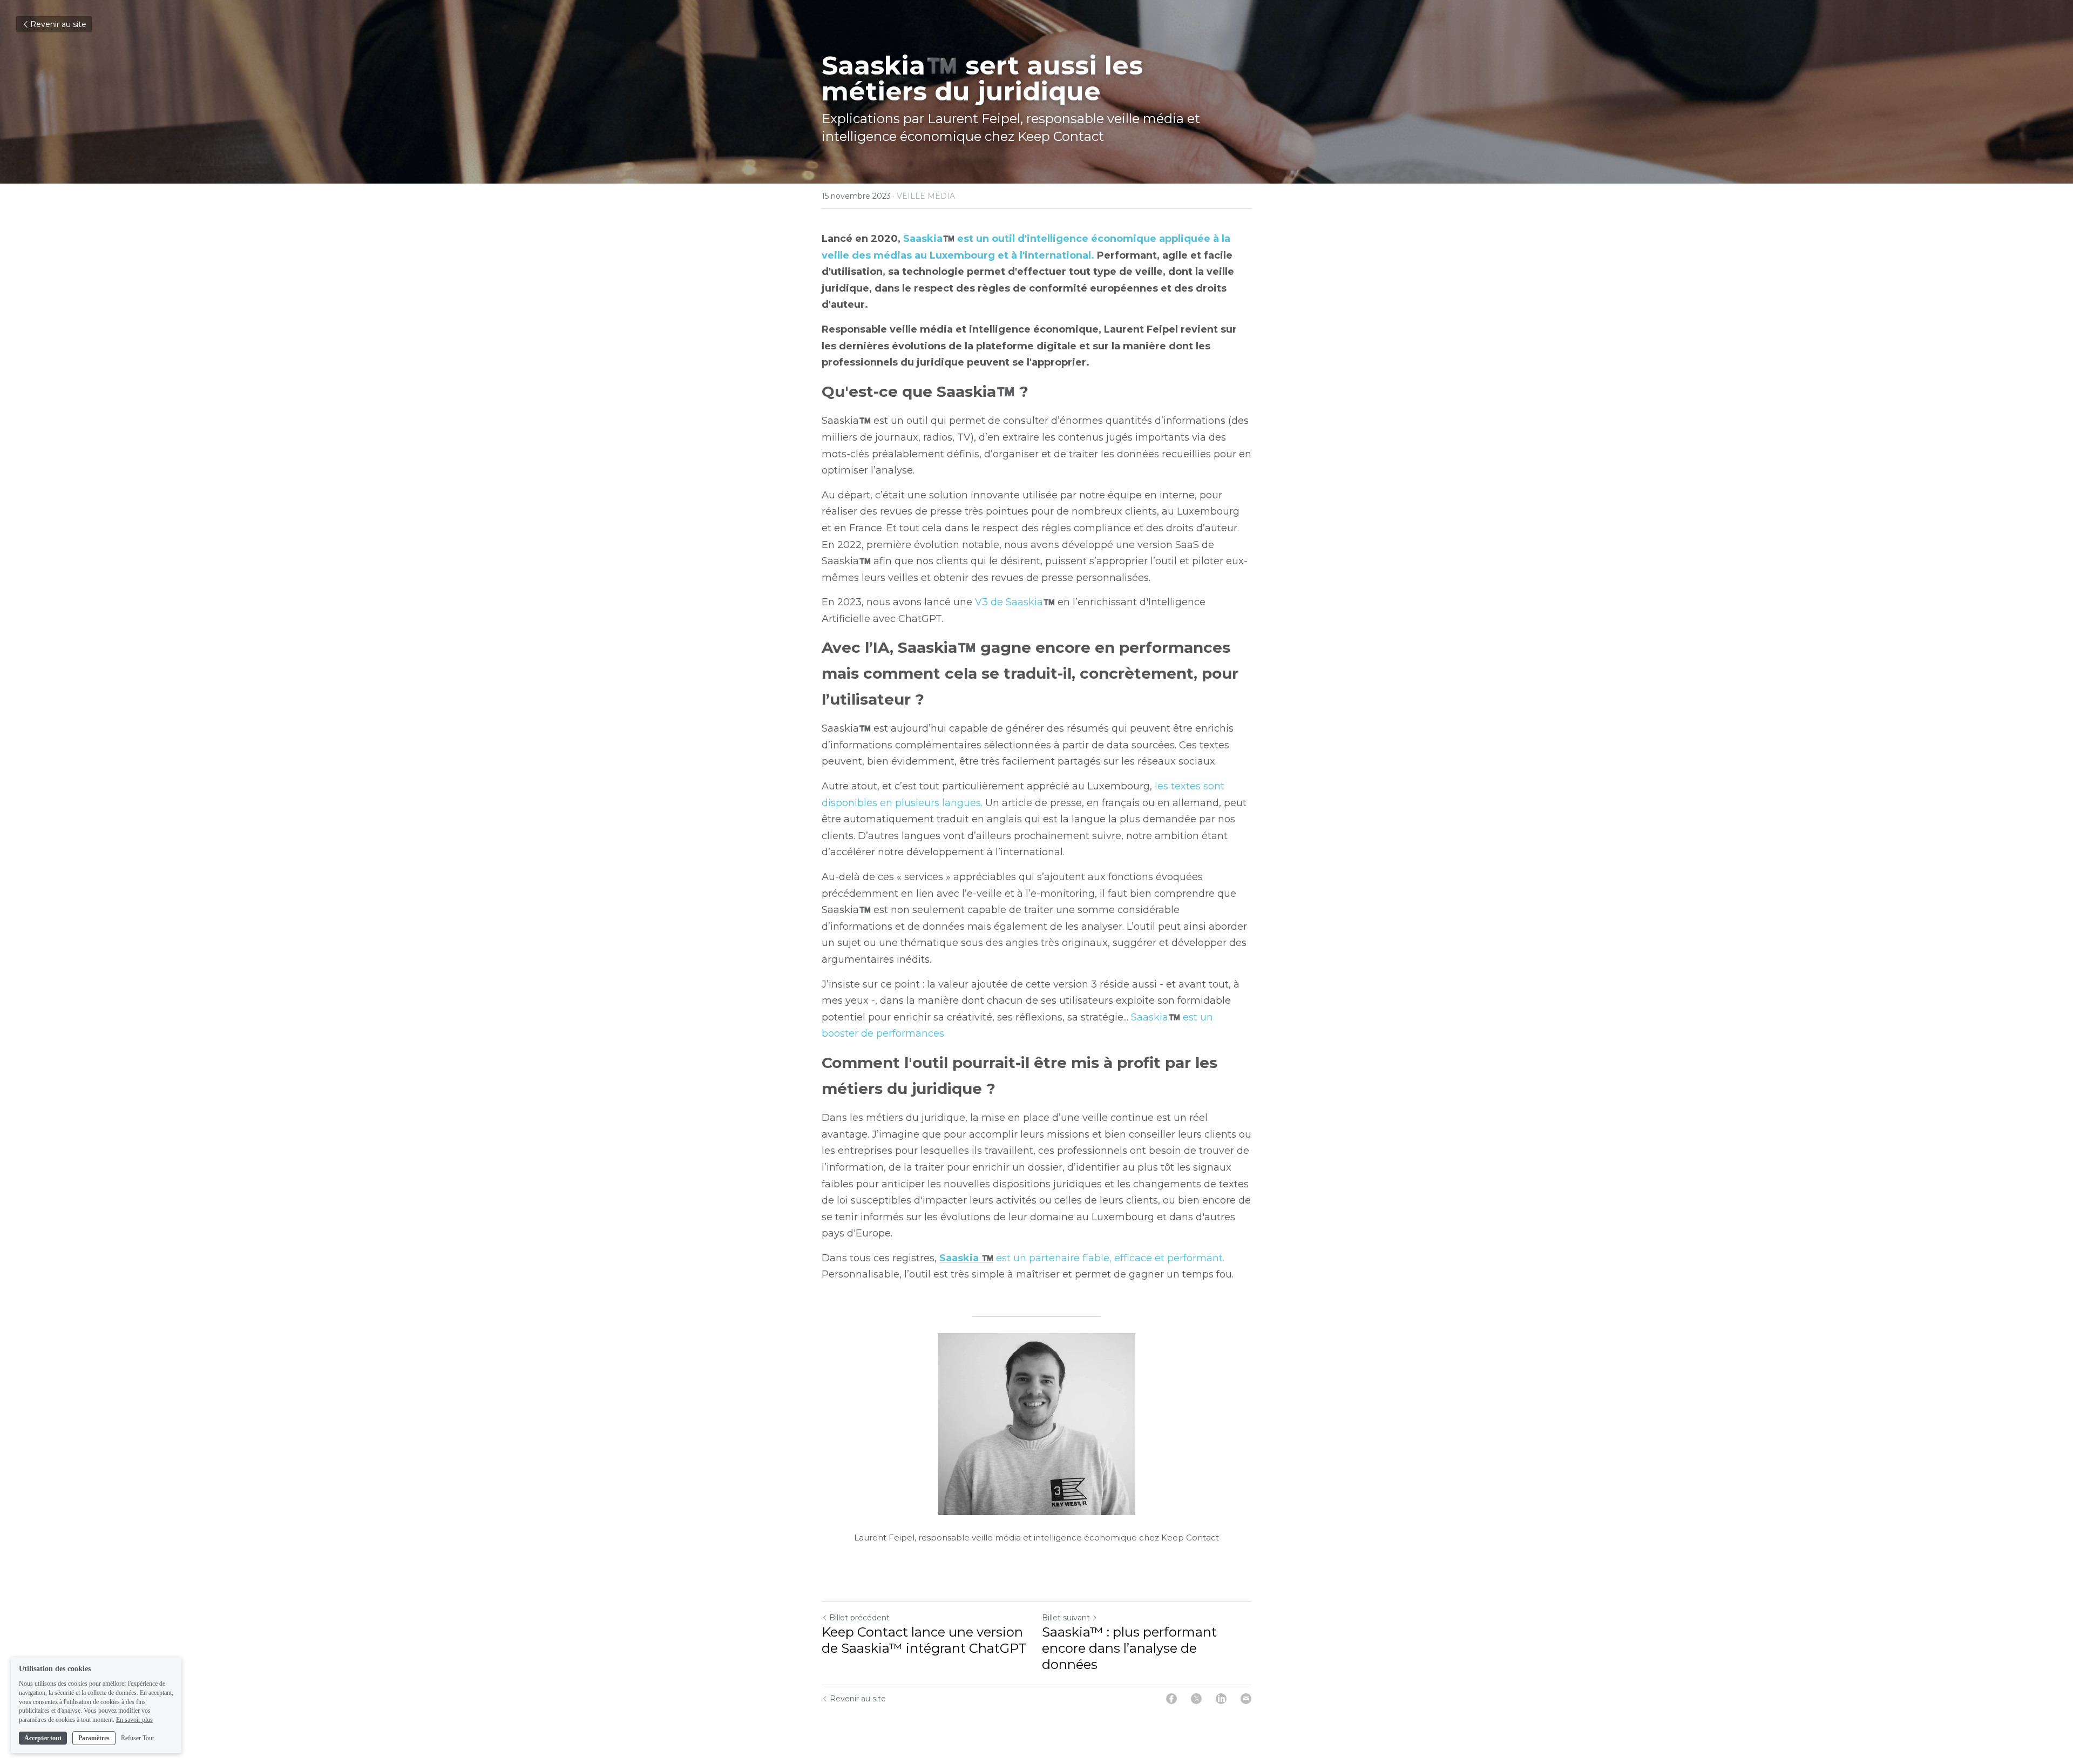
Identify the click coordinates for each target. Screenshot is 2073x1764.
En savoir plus (134, 1720)
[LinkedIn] (1221, 1699)
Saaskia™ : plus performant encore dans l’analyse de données (1129, 1648)
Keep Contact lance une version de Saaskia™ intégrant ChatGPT (924, 1640)
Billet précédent (859, 1618)
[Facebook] (1171, 1699)
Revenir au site (58, 24)
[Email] (1246, 1699)
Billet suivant (1066, 1618)
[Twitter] (1196, 1699)
